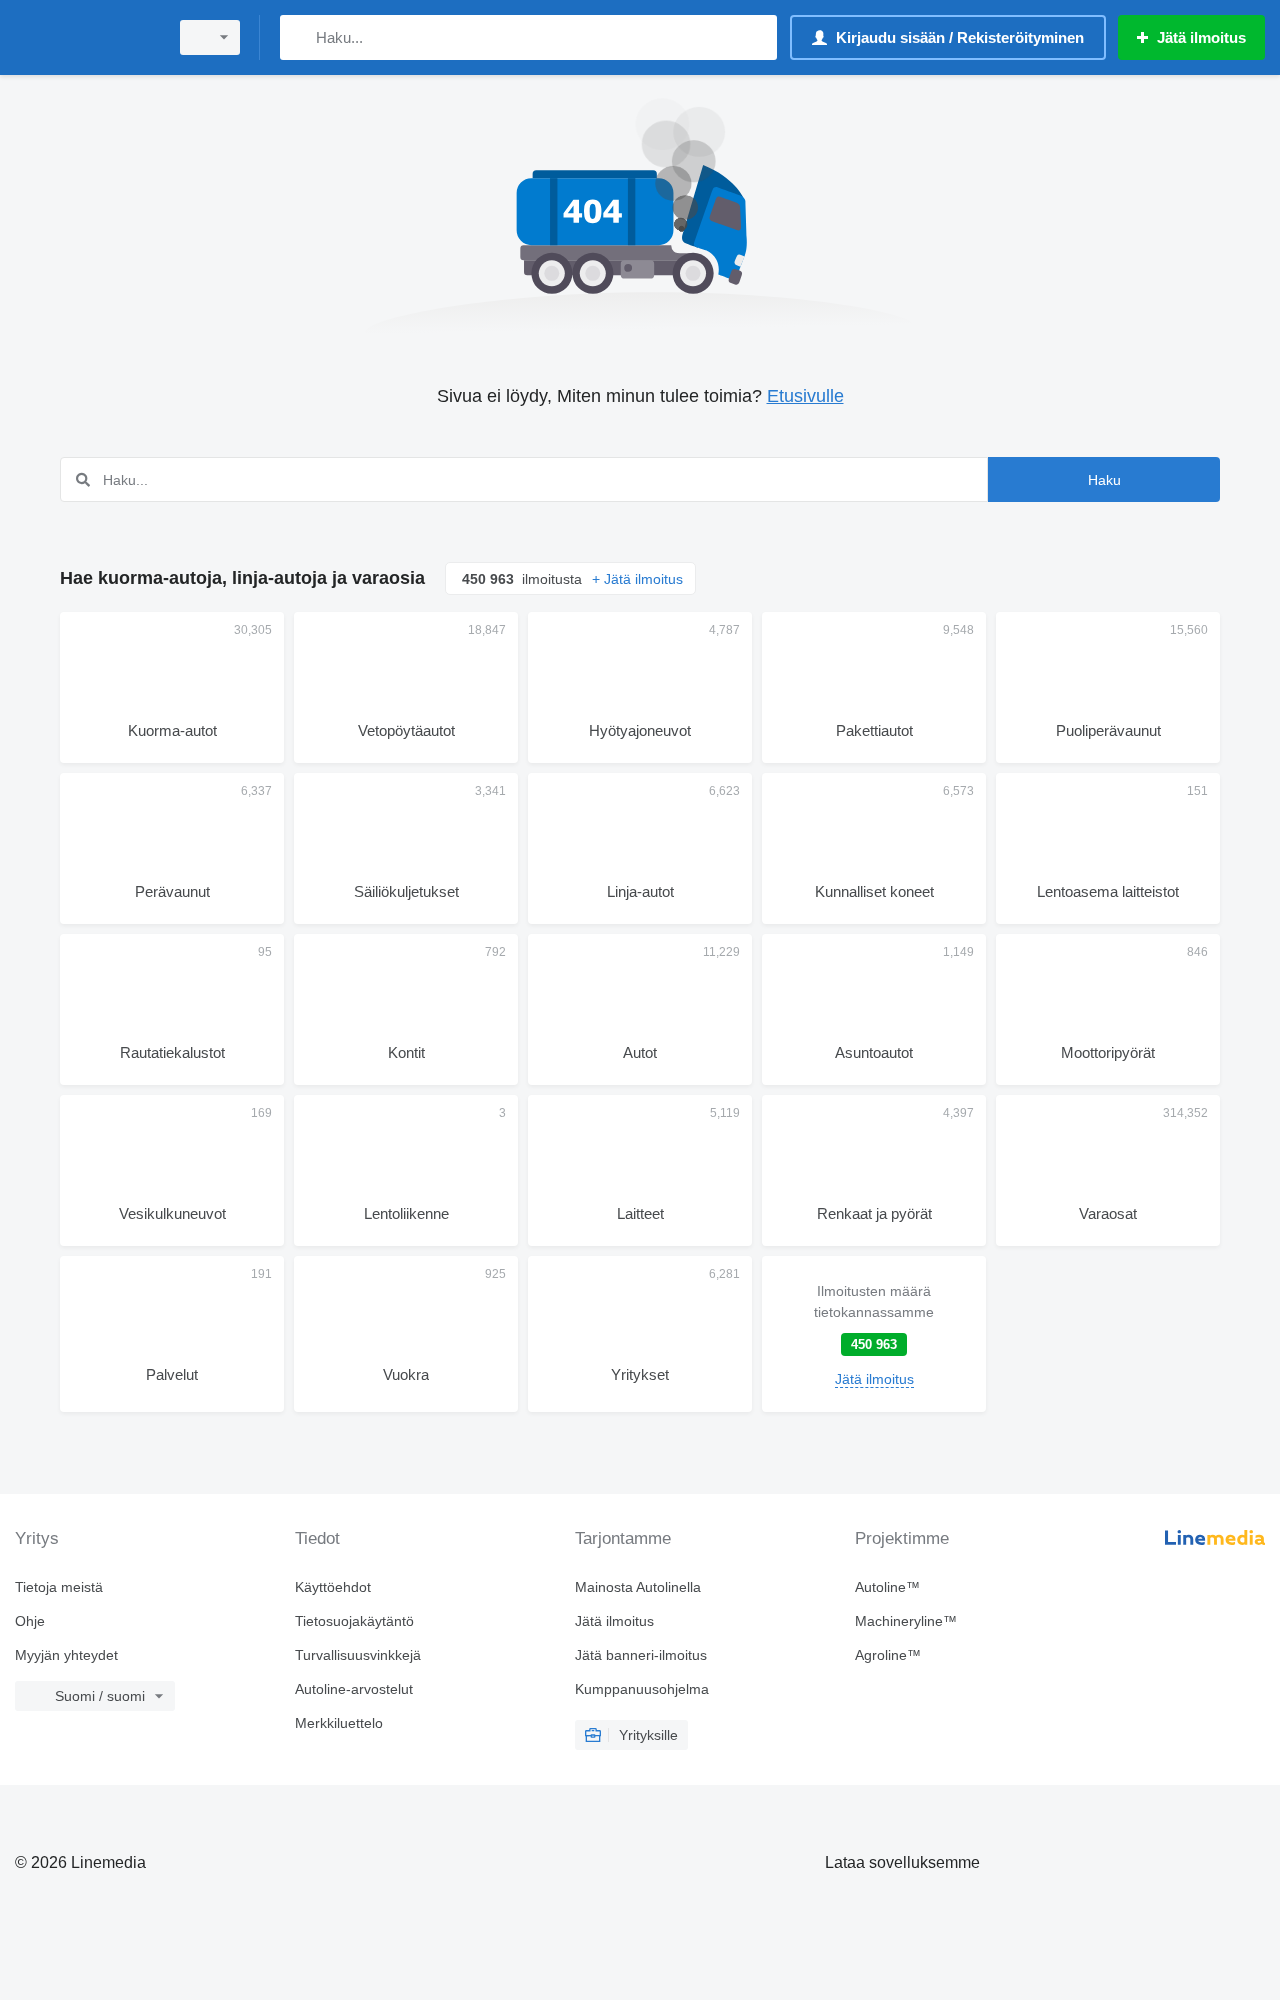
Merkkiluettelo (339, 1723)
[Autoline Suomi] (85, 37)
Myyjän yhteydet (66, 1655)
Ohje (30, 1621)
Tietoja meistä (59, 1587)
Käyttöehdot (333, 1587)
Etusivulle (805, 396)
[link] (874, 1334)
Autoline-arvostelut (354, 1689)
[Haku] (299, 37)
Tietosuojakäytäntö (354, 1621)
